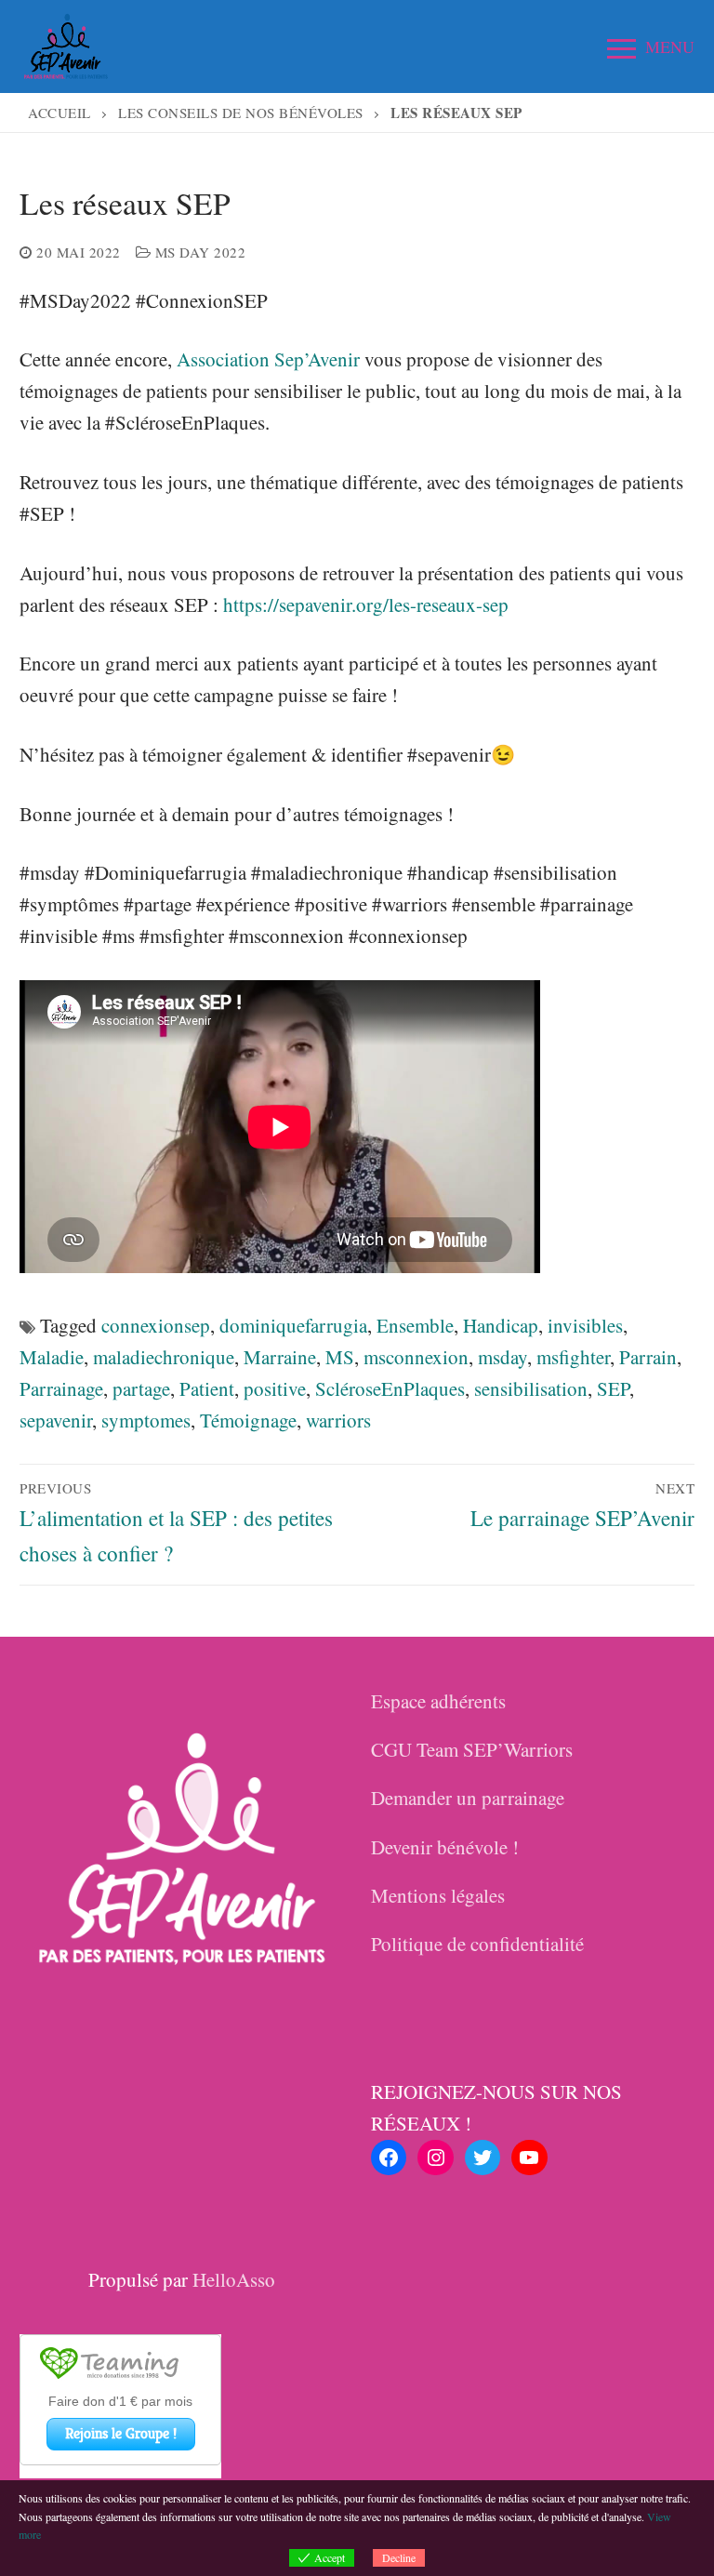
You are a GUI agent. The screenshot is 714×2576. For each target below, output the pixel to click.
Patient (207, 1388)
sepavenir (56, 1420)
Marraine (280, 1357)
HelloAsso (234, 2279)
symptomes (146, 1420)
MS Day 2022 (198, 252)
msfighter (573, 1357)
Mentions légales (438, 1895)
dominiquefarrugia (293, 1325)
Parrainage (61, 1388)
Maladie (52, 1357)
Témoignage (248, 1420)
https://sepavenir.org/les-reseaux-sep (366, 604)
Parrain (648, 1357)
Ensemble (415, 1325)
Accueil (59, 113)
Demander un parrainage (468, 1798)
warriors (338, 1420)
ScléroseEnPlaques (390, 1388)
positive (275, 1388)
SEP (613, 1388)
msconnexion (416, 1357)
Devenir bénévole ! (445, 1847)
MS (340, 1357)
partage (141, 1388)
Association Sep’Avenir (268, 359)
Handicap (501, 1325)
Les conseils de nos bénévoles (241, 113)
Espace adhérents (438, 1701)
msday (502, 1357)
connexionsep (156, 1325)
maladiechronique (164, 1357)
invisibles (585, 1325)
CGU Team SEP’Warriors (472, 1749)
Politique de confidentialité (477, 1944)
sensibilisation (531, 1388)
